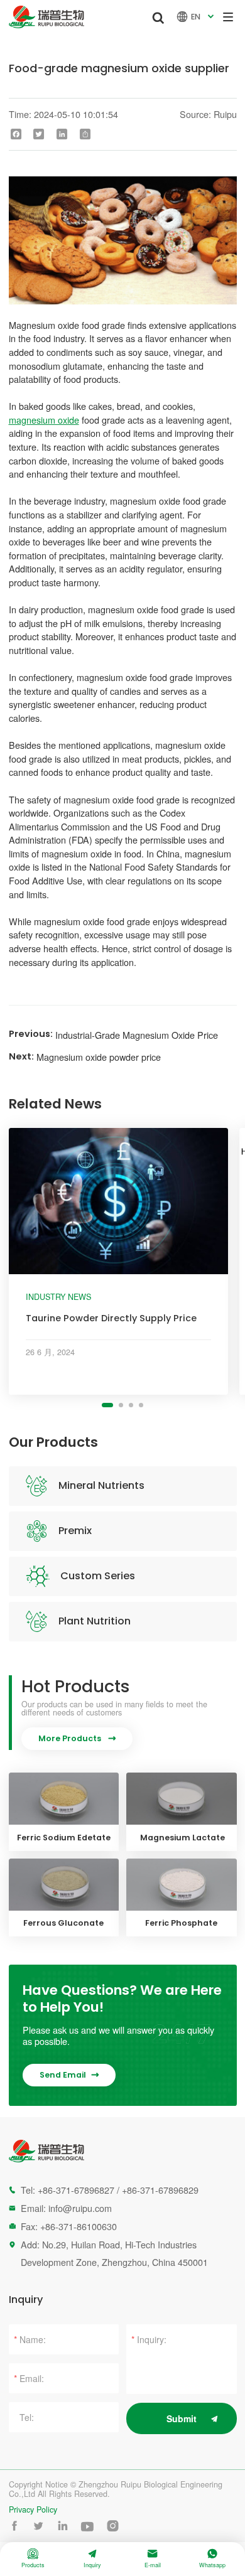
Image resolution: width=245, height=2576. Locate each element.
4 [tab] (141, 1405)
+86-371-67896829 (160, 2190)
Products (33, 2559)
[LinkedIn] (62, 134)
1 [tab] (107, 1405)
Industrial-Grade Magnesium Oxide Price (137, 1035)
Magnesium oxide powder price (99, 1057)
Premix (75, 1531)
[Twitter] (39, 134)
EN (197, 17)
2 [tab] (121, 1405)
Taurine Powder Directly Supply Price (111, 1318)
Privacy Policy (33, 2510)
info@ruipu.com (80, 2208)
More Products (77, 1738)
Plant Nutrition (95, 1621)
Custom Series (98, 1576)
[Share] (85, 134)
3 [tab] (131, 1405)
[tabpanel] (119, 1261)
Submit (182, 2418)
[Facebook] (16, 134)
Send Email (69, 2075)
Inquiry (92, 2559)
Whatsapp (212, 2559)
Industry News (58, 1297)
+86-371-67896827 (76, 2190)
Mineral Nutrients (101, 1485)
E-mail (153, 2559)
